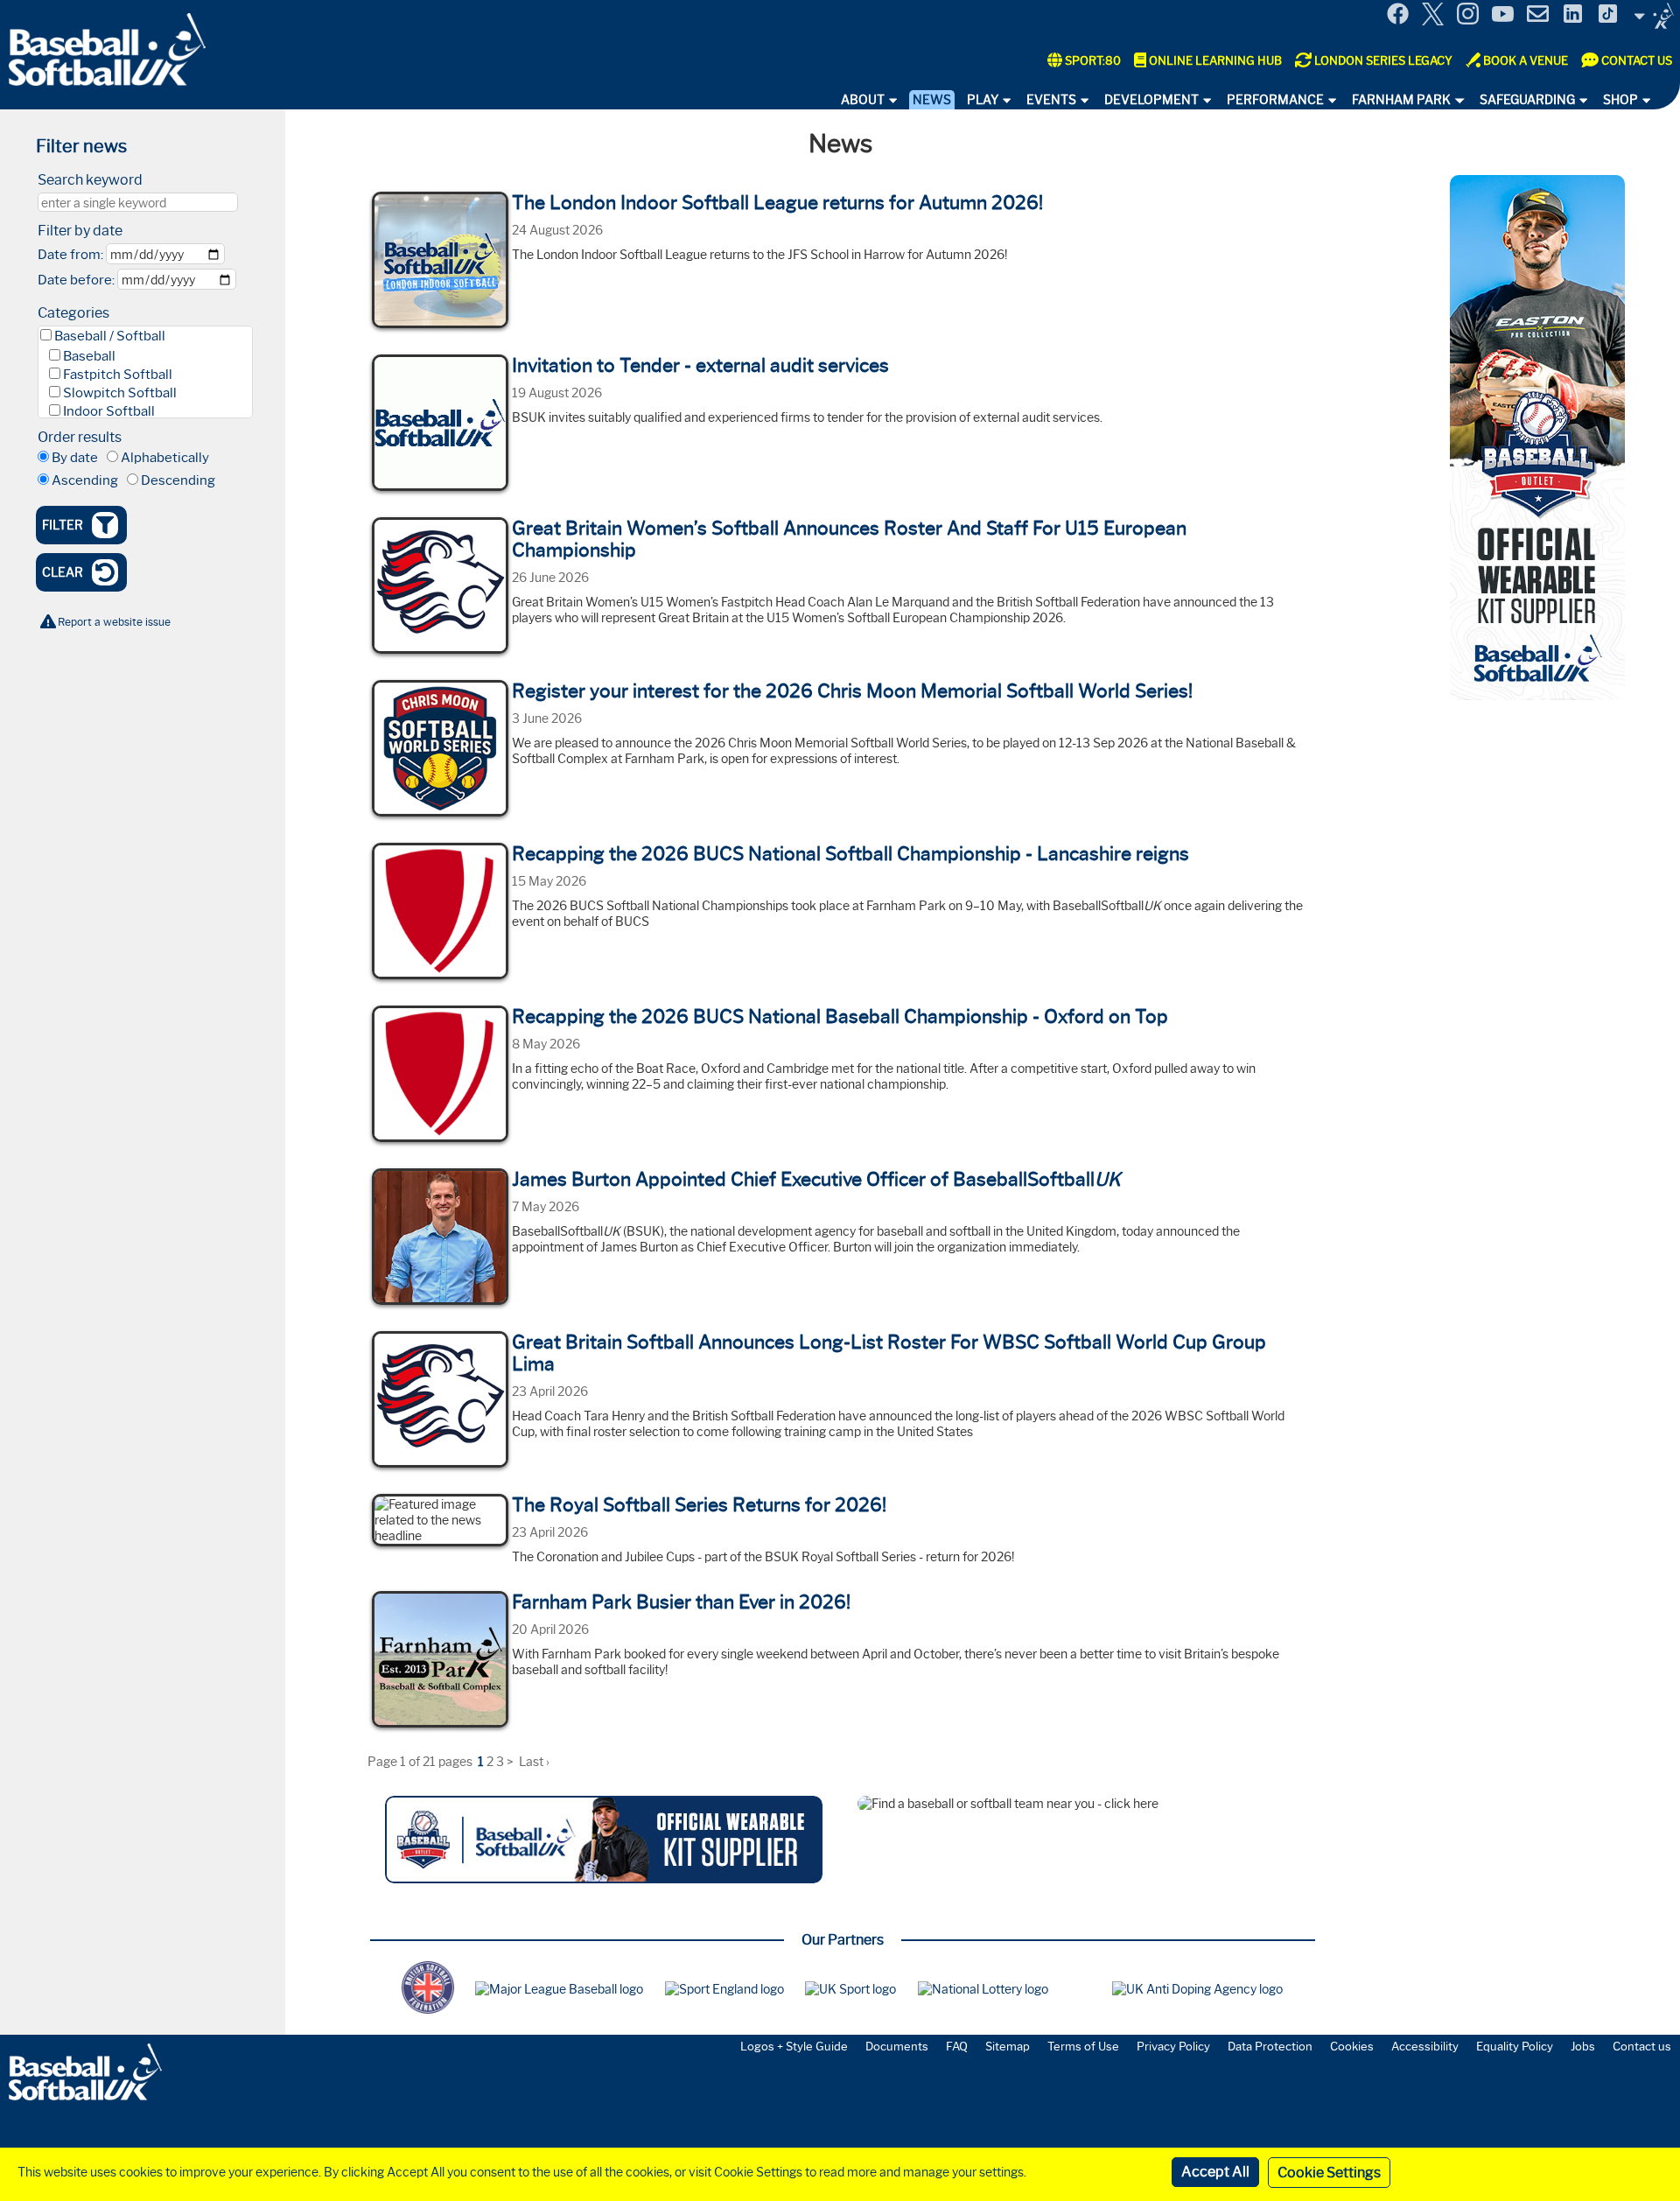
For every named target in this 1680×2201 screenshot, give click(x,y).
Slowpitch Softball (120, 393)
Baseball (89, 356)
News (932, 100)
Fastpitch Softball (118, 375)
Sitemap (1008, 2046)
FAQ (957, 2046)
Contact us (1642, 2046)
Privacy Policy (1173, 2046)
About (863, 100)
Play (983, 100)
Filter (63, 525)
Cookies (1352, 2046)
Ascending (85, 480)
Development (1151, 100)
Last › (534, 1762)
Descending (178, 480)
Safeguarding (1527, 100)
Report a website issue (114, 622)
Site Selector (1654, 16)
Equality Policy (1515, 2046)
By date (75, 458)
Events (1051, 100)
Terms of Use (1083, 2046)
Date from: (70, 255)
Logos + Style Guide (794, 2046)
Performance (1275, 100)
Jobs (1583, 2046)
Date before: (76, 280)
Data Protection (1270, 2046)
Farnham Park (1401, 100)
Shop (1620, 100)
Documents (897, 2046)
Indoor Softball (109, 411)
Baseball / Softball (110, 336)
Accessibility (1425, 2046)
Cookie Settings (1329, 2173)
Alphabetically (165, 458)
